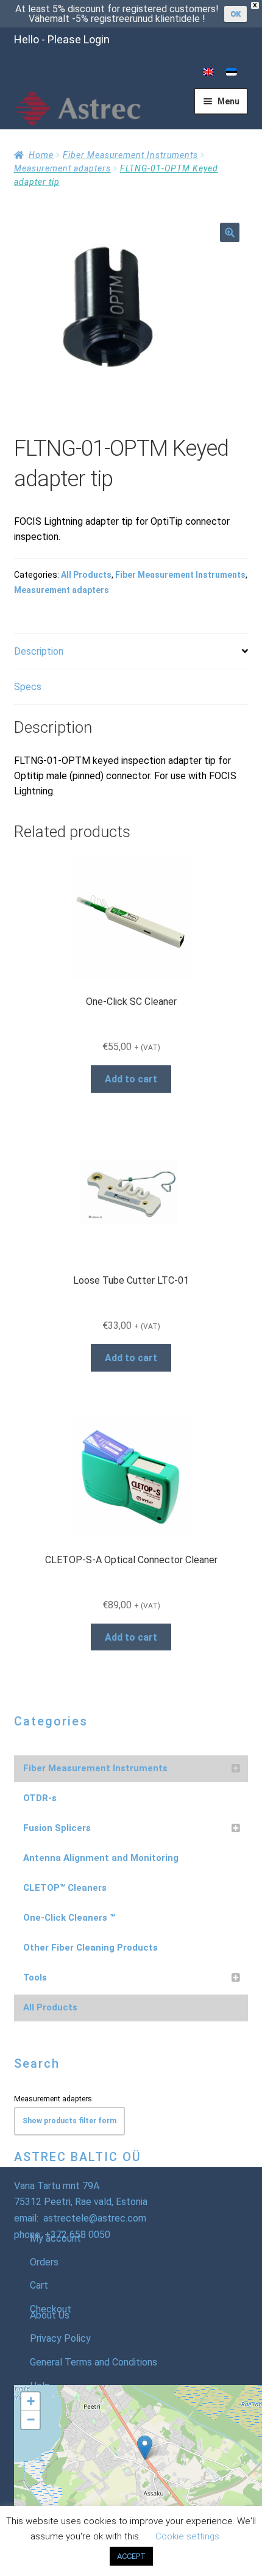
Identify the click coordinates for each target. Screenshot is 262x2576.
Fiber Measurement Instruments (130, 155)
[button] (230, 232)
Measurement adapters (62, 168)
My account (55, 2238)
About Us (50, 2315)
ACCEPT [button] (131, 2556)
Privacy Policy (60, 2338)
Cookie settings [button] (187, 2536)
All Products (86, 575)
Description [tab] (39, 651)
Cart (39, 2285)
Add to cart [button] (131, 1079)
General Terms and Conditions (94, 2362)
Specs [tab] (28, 687)
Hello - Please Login (62, 39)
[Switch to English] (208, 72)
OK (235, 14)
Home (41, 155)
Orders (44, 2262)
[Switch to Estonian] (232, 72)
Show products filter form (69, 2121)
